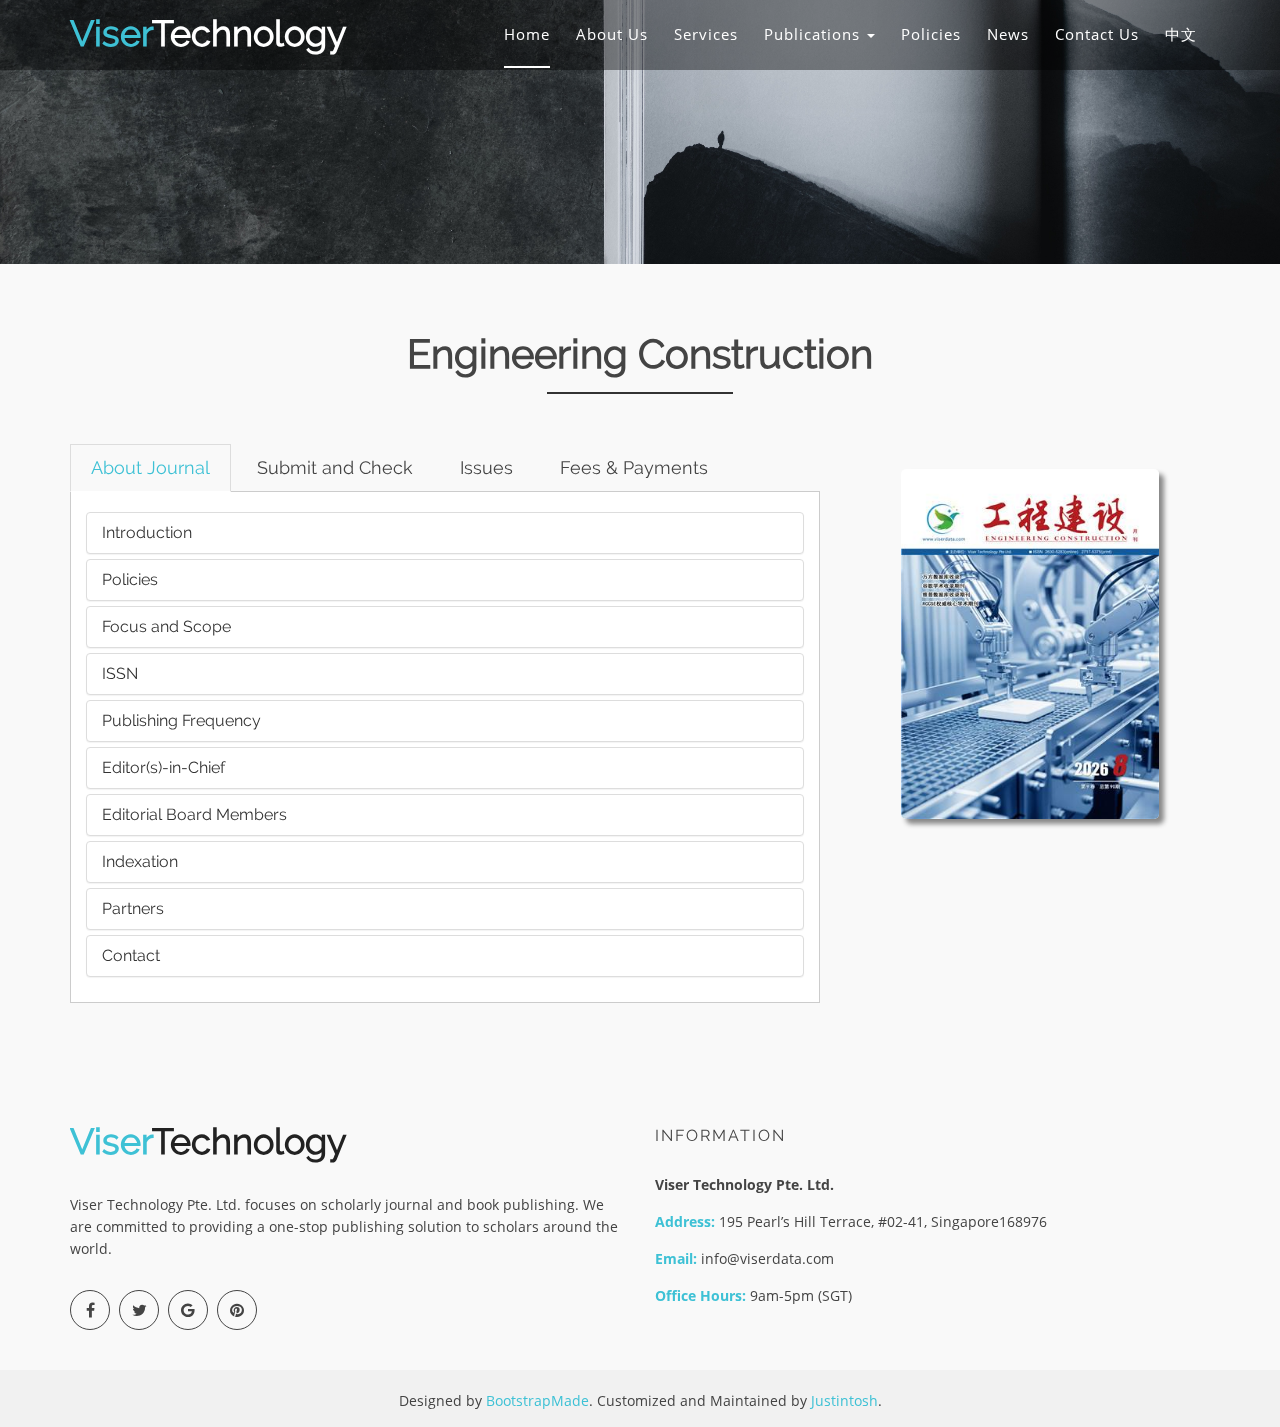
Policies (931, 34)
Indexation (140, 861)
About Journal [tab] (150, 467)
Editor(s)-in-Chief (163, 767)
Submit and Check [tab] (335, 467)
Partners (133, 908)
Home (527, 34)
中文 (1181, 34)
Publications (814, 34)
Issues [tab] (486, 467)
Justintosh (844, 1400)
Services (706, 34)
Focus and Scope (166, 626)
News (1008, 34)
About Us (612, 34)
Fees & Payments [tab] (634, 467)
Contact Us (1097, 34)
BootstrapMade (537, 1400)
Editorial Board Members (194, 814)
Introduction (147, 532)
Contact (131, 955)
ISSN (120, 673)
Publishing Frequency (181, 720)
